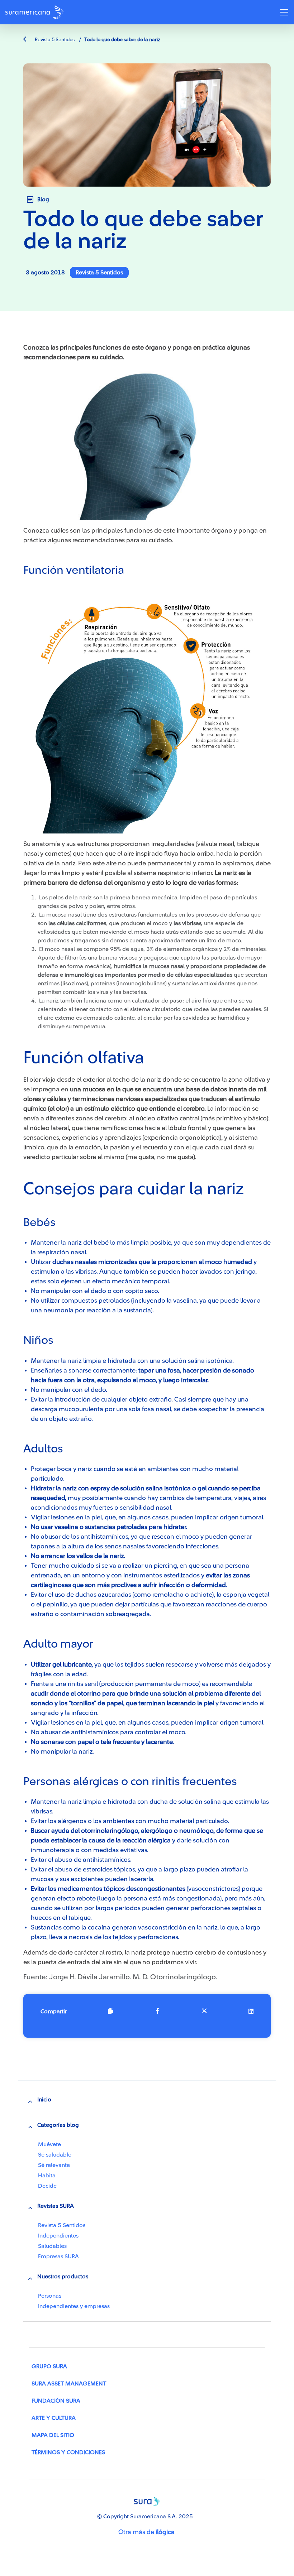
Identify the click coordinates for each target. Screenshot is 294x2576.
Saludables (52, 2246)
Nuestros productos (63, 2277)
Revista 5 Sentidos (54, 40)
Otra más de (146, 2532)
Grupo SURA (49, 2366)
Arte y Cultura (54, 2418)
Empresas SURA (58, 2257)
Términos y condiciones (68, 2452)
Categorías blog (58, 2125)
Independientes (58, 2236)
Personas (50, 2296)
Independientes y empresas (74, 2306)
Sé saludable (55, 2155)
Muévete (49, 2144)
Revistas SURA (56, 2206)
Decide (47, 2186)
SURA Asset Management (69, 2384)
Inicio (44, 2100)
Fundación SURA (56, 2401)
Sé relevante (54, 2165)
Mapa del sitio (53, 2435)
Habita (47, 2176)
